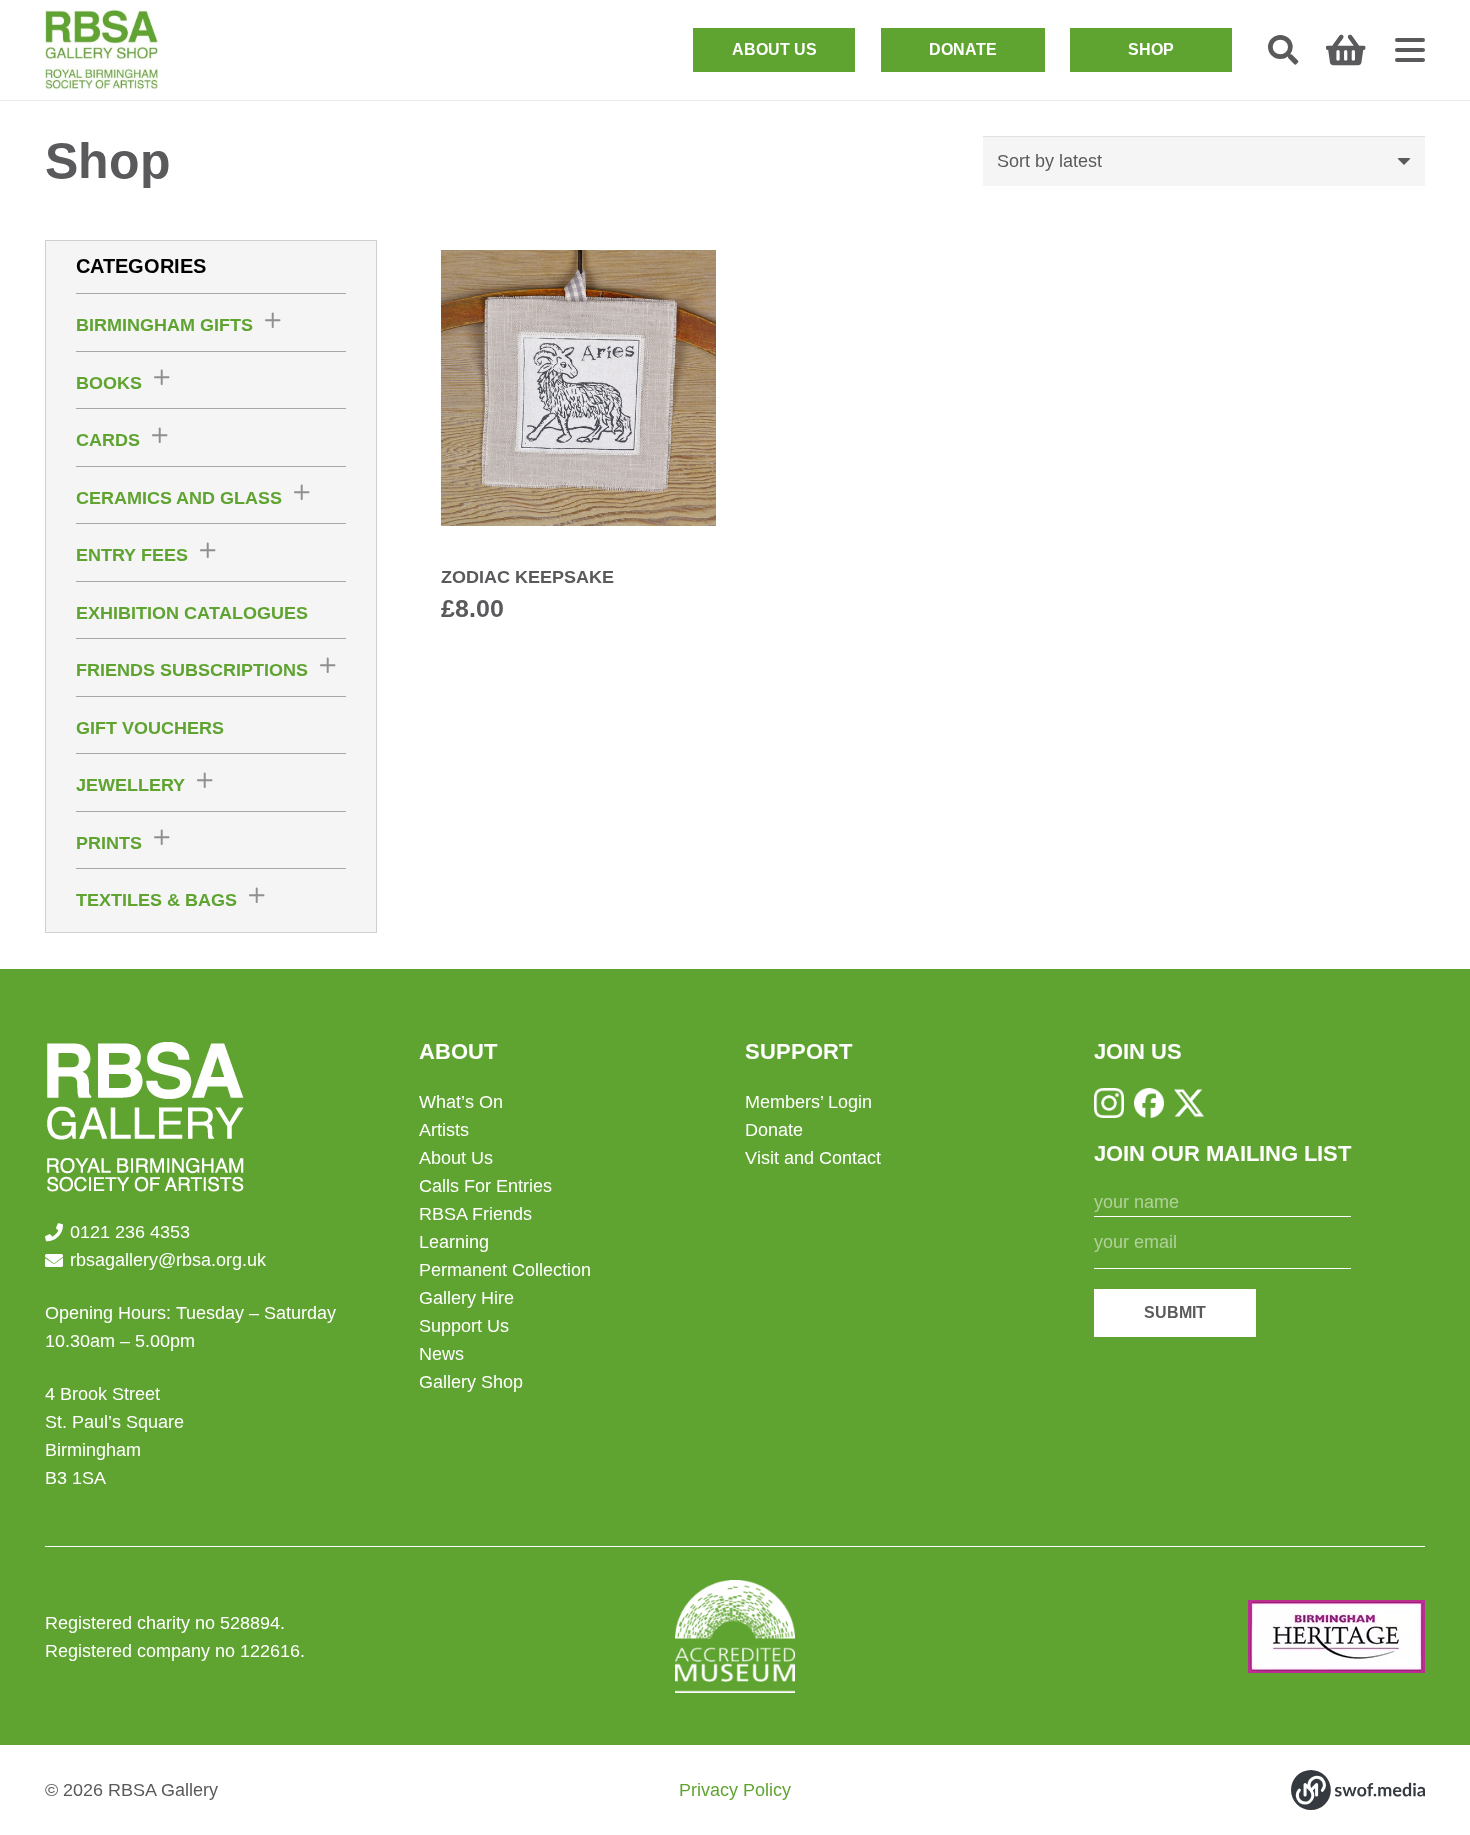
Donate (774, 1130)
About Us (456, 1158)
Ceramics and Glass (179, 498)
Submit (1175, 1312)
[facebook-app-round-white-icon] (1149, 1103)
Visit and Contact (813, 1158)
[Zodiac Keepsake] (579, 437)
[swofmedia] (1358, 1790)
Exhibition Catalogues (192, 613)
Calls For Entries (485, 1186)
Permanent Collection (505, 1270)
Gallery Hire (466, 1298)
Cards (108, 440)
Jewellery (130, 785)
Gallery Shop (471, 1382)
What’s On (461, 1102)
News (441, 1354)
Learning (454, 1242)
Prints (109, 843)
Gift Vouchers (150, 728)
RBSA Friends (475, 1214)
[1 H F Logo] (1336, 1636)
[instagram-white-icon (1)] (1109, 1103)
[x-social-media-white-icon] (1189, 1103)
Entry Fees (132, 555)
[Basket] (1345, 50)
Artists (444, 1130)
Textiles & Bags (156, 900)
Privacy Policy (735, 1790)
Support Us (464, 1326)
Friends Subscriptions (192, 670)
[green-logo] (101, 50)
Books (109, 383)
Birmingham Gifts (164, 325)
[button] (1283, 50)
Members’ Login (808, 1102)
